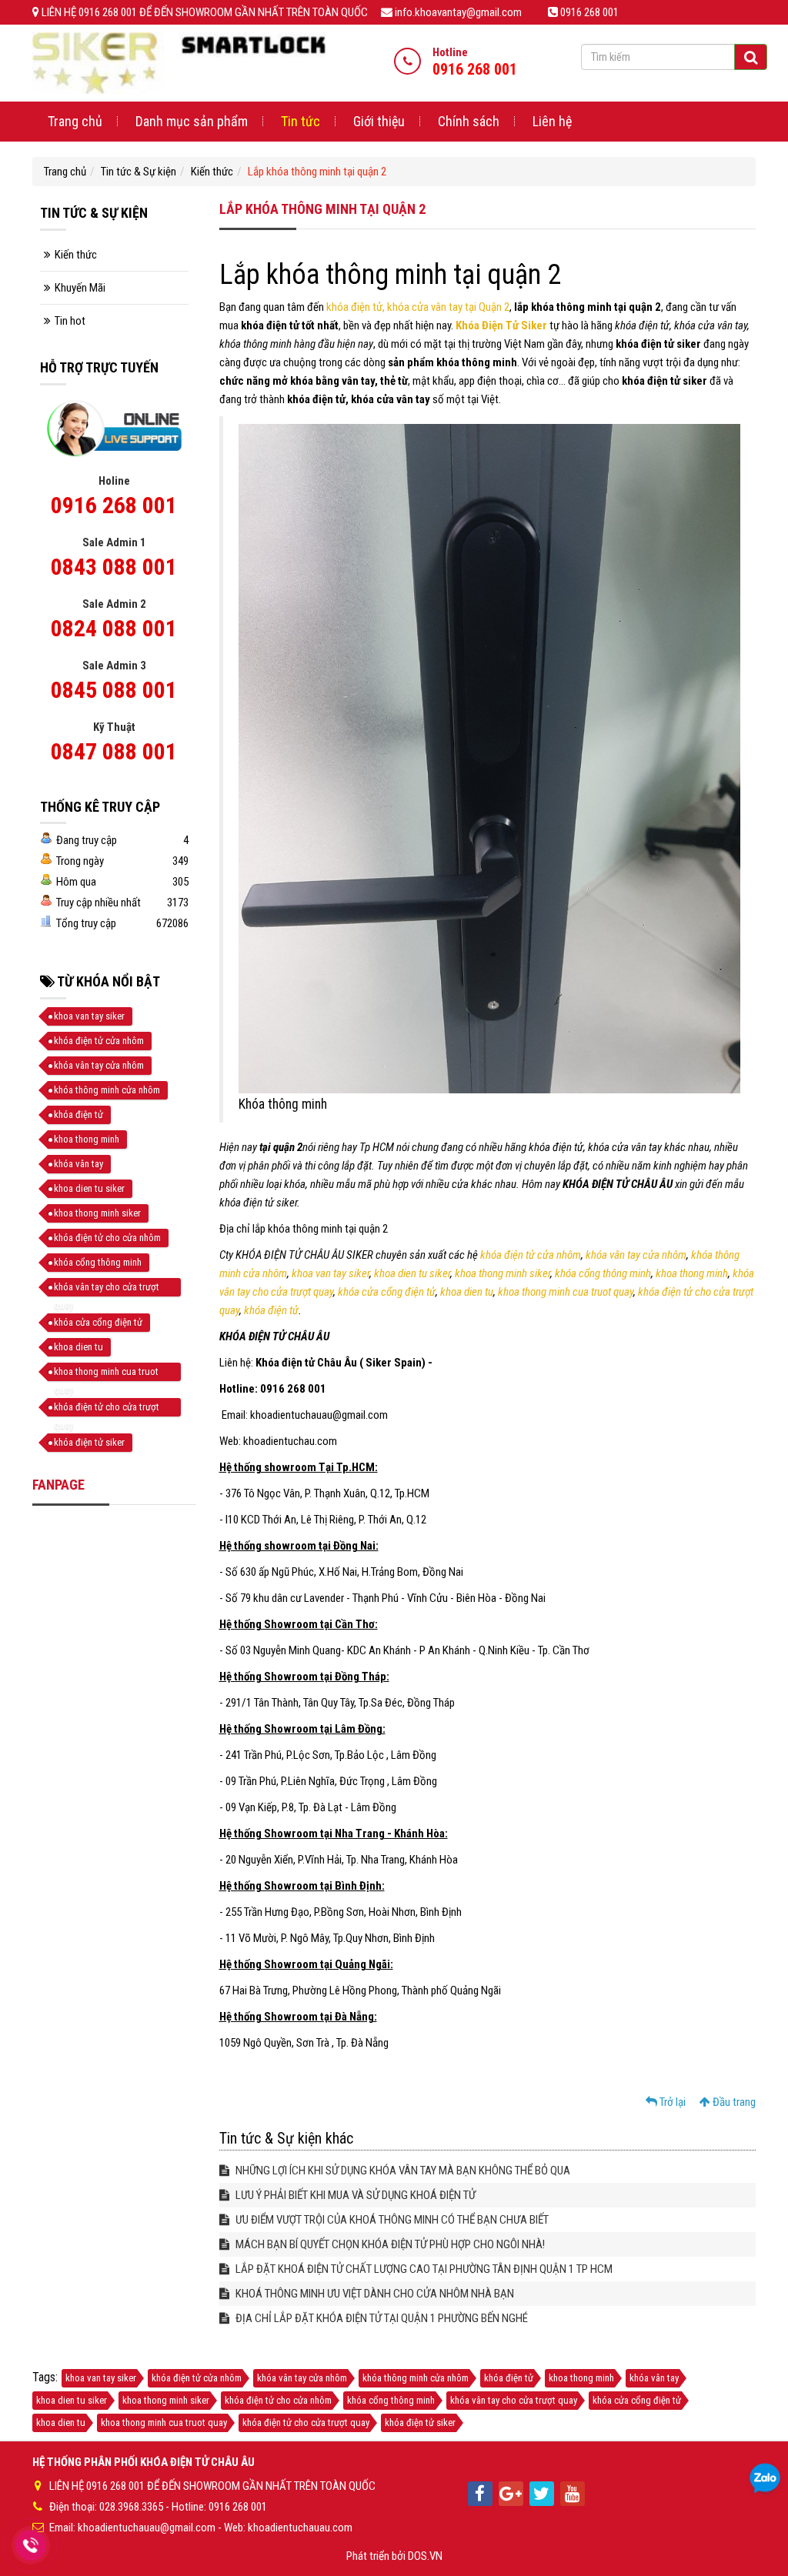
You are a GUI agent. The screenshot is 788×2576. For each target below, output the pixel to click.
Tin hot (70, 321)
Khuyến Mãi (80, 288)
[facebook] (480, 2494)
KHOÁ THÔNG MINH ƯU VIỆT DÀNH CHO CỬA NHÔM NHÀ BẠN (374, 2294)
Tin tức (301, 121)
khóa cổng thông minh (603, 1273)
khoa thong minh (692, 1273)
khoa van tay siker (331, 1273)
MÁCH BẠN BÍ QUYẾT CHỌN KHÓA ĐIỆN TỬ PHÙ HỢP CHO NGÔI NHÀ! (389, 2244)
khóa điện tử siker (89, 1442)
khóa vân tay (78, 1164)
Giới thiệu (379, 121)
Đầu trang (733, 2102)
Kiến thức (212, 172)
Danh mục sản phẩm (192, 121)
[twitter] (542, 2494)
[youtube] (573, 2494)
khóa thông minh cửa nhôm (107, 1090)
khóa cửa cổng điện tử (387, 1292)
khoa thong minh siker (503, 1273)
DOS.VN (425, 2556)
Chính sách (469, 121)
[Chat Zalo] (765, 2479)
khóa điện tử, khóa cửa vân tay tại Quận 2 (417, 307)
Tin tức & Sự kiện (139, 172)
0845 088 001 (114, 690)
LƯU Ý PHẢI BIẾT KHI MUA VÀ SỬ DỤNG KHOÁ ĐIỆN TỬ (354, 2195)
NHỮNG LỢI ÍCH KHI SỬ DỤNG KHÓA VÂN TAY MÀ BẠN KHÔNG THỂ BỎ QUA (402, 2171)
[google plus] (511, 2494)
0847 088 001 (114, 751)
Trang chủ (75, 121)
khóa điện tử (271, 1310)
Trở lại (671, 2102)
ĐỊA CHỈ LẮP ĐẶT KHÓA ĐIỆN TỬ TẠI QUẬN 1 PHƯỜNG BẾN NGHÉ (381, 2318)
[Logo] (179, 62)
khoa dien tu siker (412, 1273)
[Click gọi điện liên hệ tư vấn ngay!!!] (31, 2545)
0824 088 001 (114, 628)
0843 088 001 (114, 567)
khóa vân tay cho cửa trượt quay (107, 1289)
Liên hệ (552, 121)
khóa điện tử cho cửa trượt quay (107, 1409)
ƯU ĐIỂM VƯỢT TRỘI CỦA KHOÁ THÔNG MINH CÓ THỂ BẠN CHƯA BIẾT (391, 2220)
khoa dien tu (467, 1292)
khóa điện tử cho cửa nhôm (107, 1238)
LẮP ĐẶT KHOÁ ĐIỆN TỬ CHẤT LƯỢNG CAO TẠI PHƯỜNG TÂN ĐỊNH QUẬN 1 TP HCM (423, 2269)
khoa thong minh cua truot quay (566, 1292)
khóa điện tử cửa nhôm (531, 1255)
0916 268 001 (114, 505)
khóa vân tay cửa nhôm (636, 1255)
